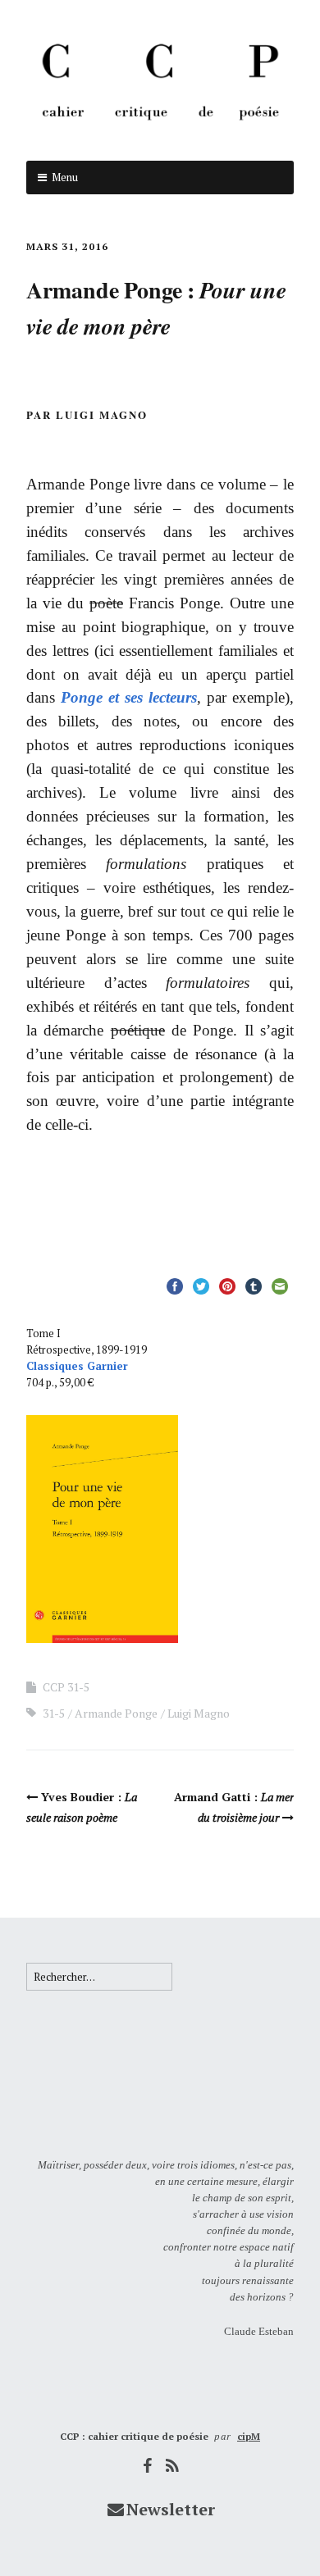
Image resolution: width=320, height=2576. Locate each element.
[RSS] (173, 2466)
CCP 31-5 (66, 1687)
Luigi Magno (199, 1713)
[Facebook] (148, 2466)
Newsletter (171, 2509)
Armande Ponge (116, 1713)
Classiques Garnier (77, 1366)
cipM (249, 2436)
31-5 (54, 1713)
